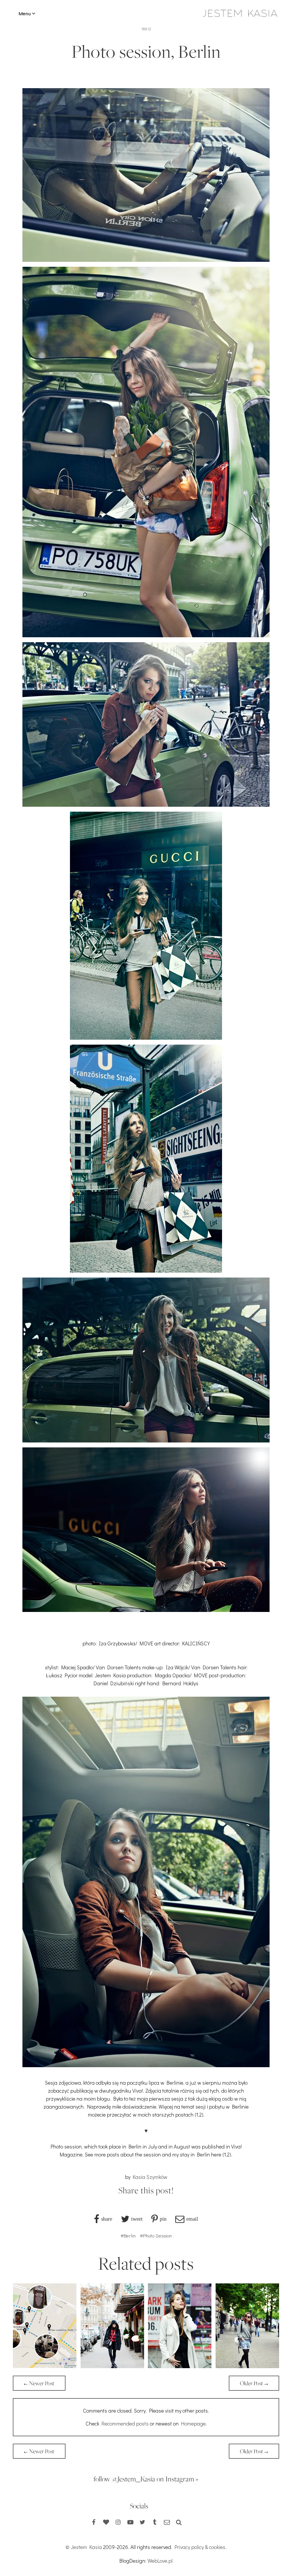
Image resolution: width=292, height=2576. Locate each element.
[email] (167, 2522)
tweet (137, 2219)
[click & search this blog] (179, 2522)
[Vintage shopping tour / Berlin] (45, 2366)
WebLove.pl (160, 2561)
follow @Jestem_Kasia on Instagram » (146, 2479)
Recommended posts (125, 2423)
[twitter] (143, 2522)
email (192, 2219)
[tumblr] (155, 2522)
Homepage (193, 2423)
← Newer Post (39, 2383)
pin (163, 2219)
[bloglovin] (106, 2522)
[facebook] (94, 2522)
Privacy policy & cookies (200, 2547)
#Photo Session (156, 2235)
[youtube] (130, 2522)
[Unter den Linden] (247, 2366)
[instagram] (118, 2522)
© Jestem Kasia (84, 2547)
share (107, 2219)
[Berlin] (112, 2366)
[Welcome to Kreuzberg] (180, 2366)
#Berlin (128, 2235)
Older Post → (254, 2383)
